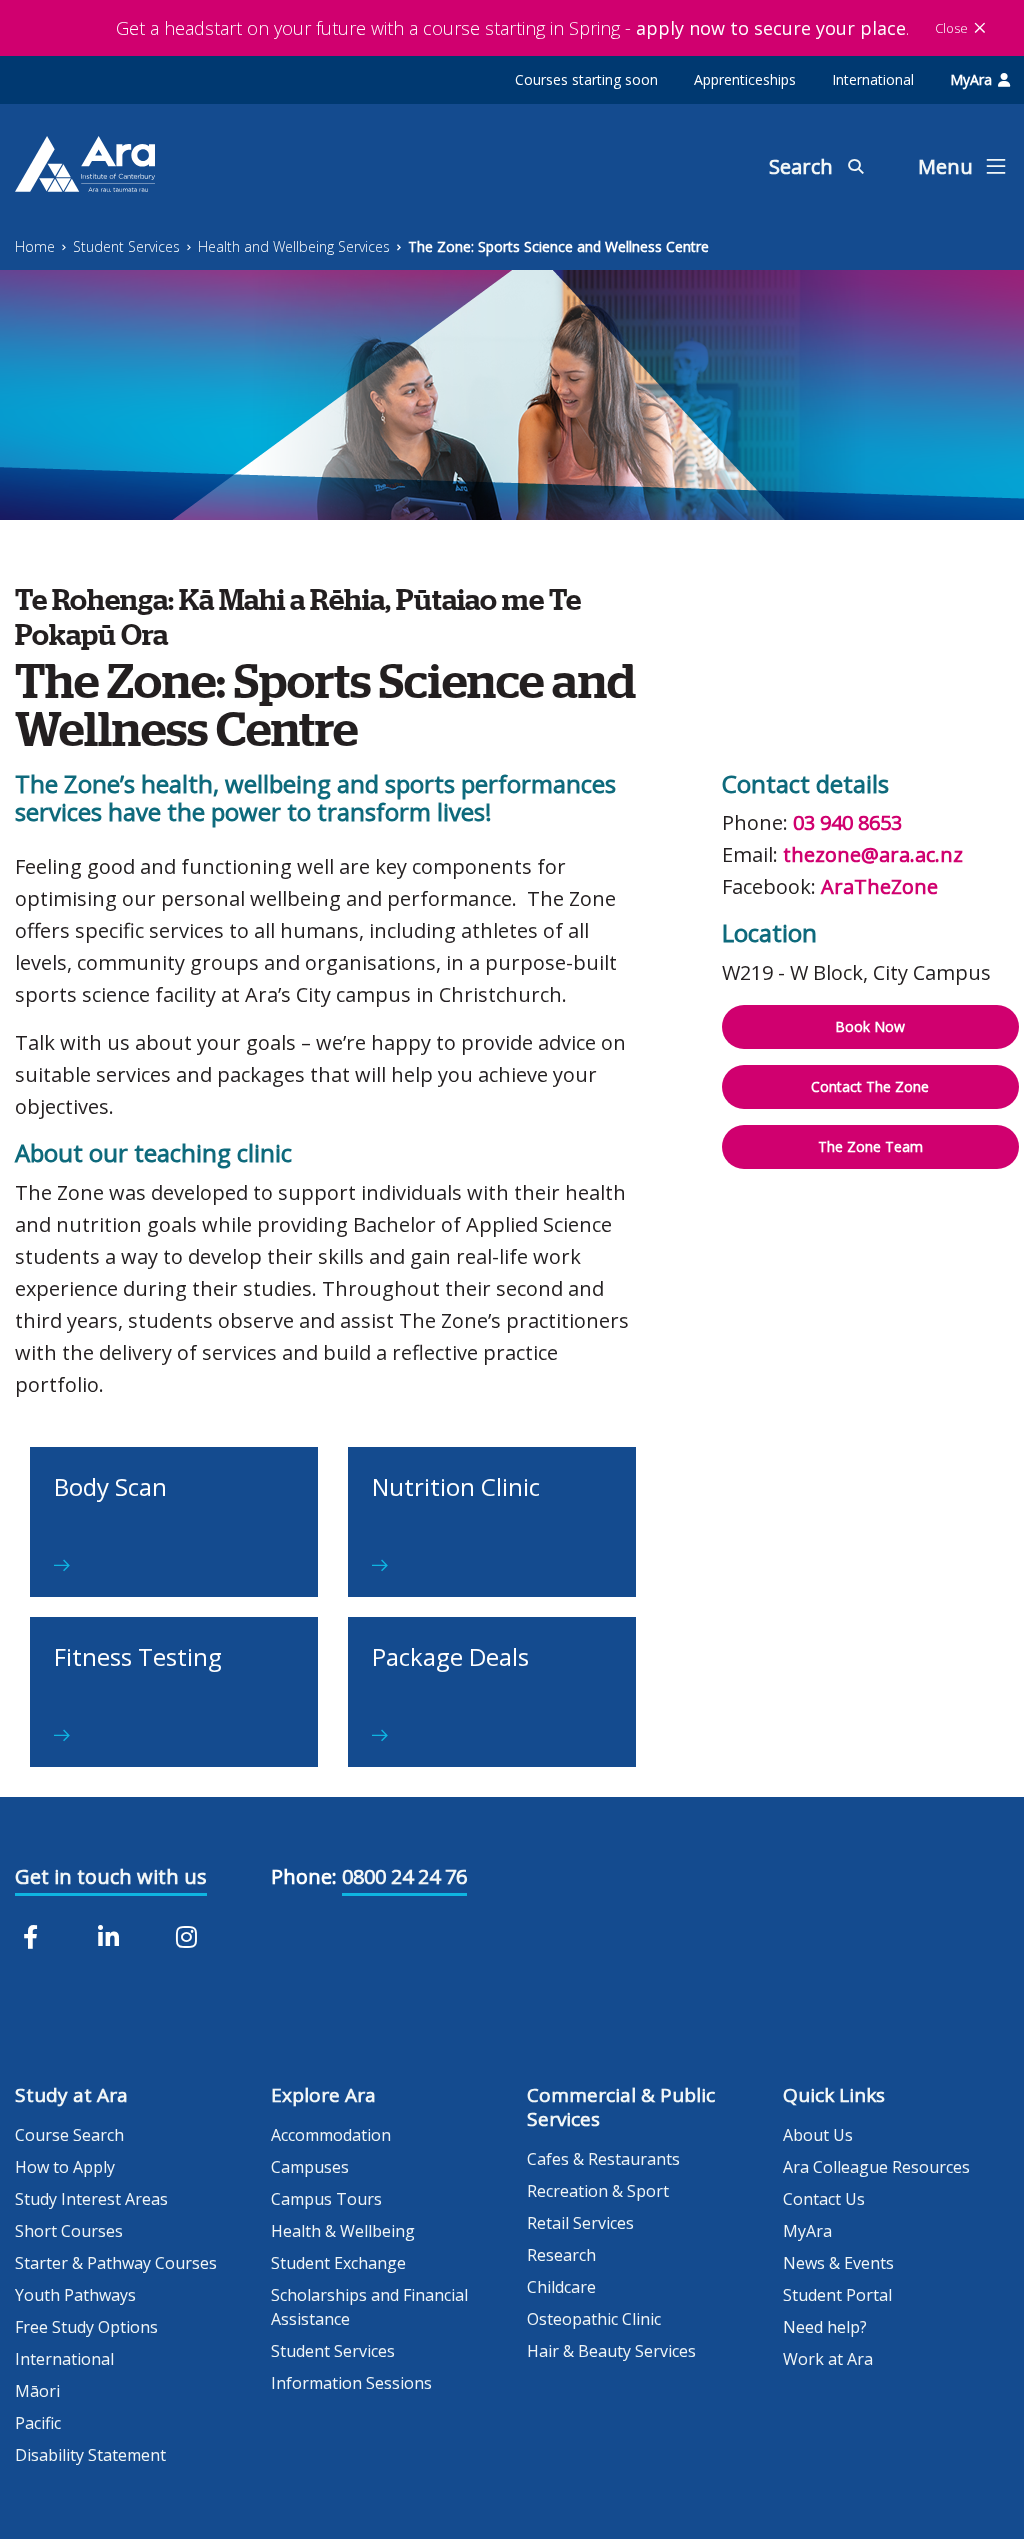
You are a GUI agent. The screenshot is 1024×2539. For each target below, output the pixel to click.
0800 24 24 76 (404, 1876)
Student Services (126, 246)
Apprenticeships (745, 79)
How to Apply (65, 2167)
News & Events (838, 2263)
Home (35, 246)
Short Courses (69, 2231)
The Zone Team (870, 1146)
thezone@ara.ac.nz (873, 854)
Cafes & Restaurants (603, 2159)
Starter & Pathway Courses (116, 2263)
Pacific (38, 2423)
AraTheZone (879, 886)
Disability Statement (90, 2455)
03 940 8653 (847, 822)
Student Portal (837, 2295)
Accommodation (331, 2135)
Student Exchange (338, 2263)
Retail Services (580, 2223)
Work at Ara (828, 2359)
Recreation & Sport (598, 2191)
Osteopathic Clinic (594, 2319)
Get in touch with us (111, 1876)
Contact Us (824, 2199)
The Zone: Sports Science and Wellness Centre (558, 246)
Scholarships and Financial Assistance (369, 2307)
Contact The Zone (870, 1086)
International (873, 79)
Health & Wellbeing (343, 2231)
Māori (37, 2391)
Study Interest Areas (91, 2199)
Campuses (310, 2167)
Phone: (304, 1876)
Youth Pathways (75, 2295)
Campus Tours (326, 2199)
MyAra (971, 79)
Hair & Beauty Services (611, 2351)
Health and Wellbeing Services (294, 246)
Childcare (561, 2287)
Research (561, 2255)
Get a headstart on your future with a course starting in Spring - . (512, 28)
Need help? (825, 2327)
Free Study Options (86, 2327)
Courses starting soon (586, 79)
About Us (818, 2135)
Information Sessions (351, 2383)
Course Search (69, 2135)
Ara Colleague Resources (876, 2167)
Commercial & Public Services (621, 2107)
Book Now (870, 1026)
